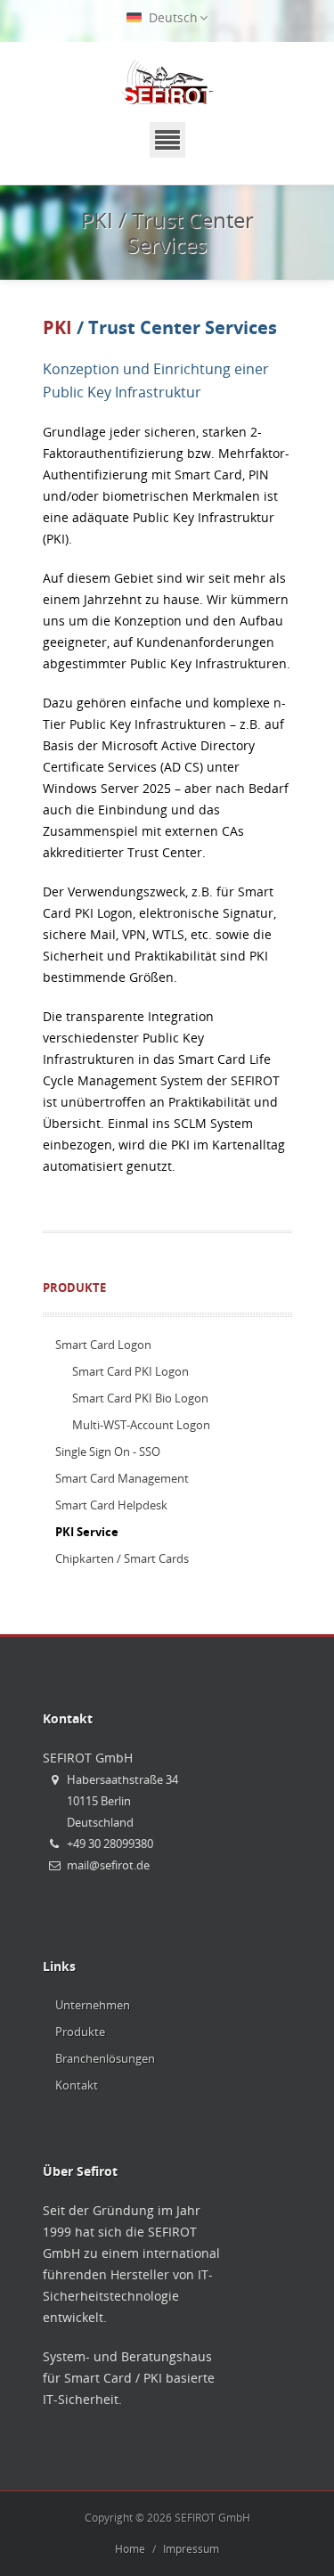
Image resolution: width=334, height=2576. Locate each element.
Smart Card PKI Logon (130, 1371)
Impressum (191, 2549)
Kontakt (77, 2085)
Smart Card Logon (103, 1345)
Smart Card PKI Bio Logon (140, 1398)
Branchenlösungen (105, 2058)
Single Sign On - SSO (108, 1452)
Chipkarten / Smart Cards (122, 1558)
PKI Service (87, 1532)
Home (130, 2549)
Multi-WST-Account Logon (141, 1425)
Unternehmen (93, 2005)
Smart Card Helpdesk (111, 1505)
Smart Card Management (122, 1478)
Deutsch (171, 17)
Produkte (74, 1288)
